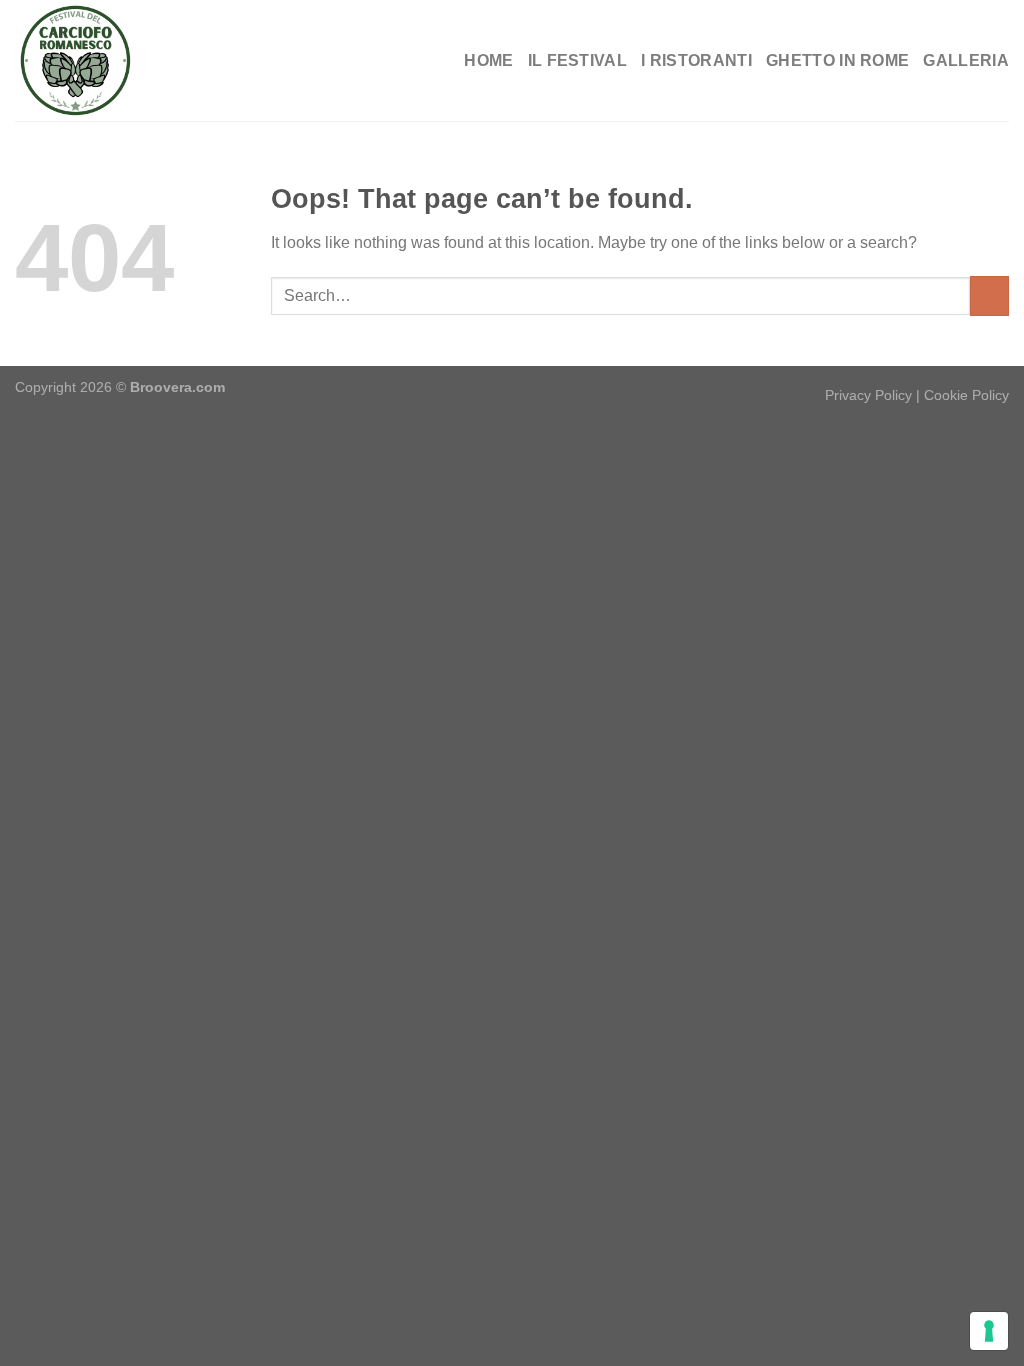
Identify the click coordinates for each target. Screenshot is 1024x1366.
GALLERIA (966, 60)
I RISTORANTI (696, 60)
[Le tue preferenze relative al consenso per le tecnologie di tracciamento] (989, 1331)
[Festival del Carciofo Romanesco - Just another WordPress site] (115, 60)
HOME (488, 60)
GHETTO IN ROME (837, 60)
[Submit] (989, 295)
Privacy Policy (868, 395)
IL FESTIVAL (578, 60)
